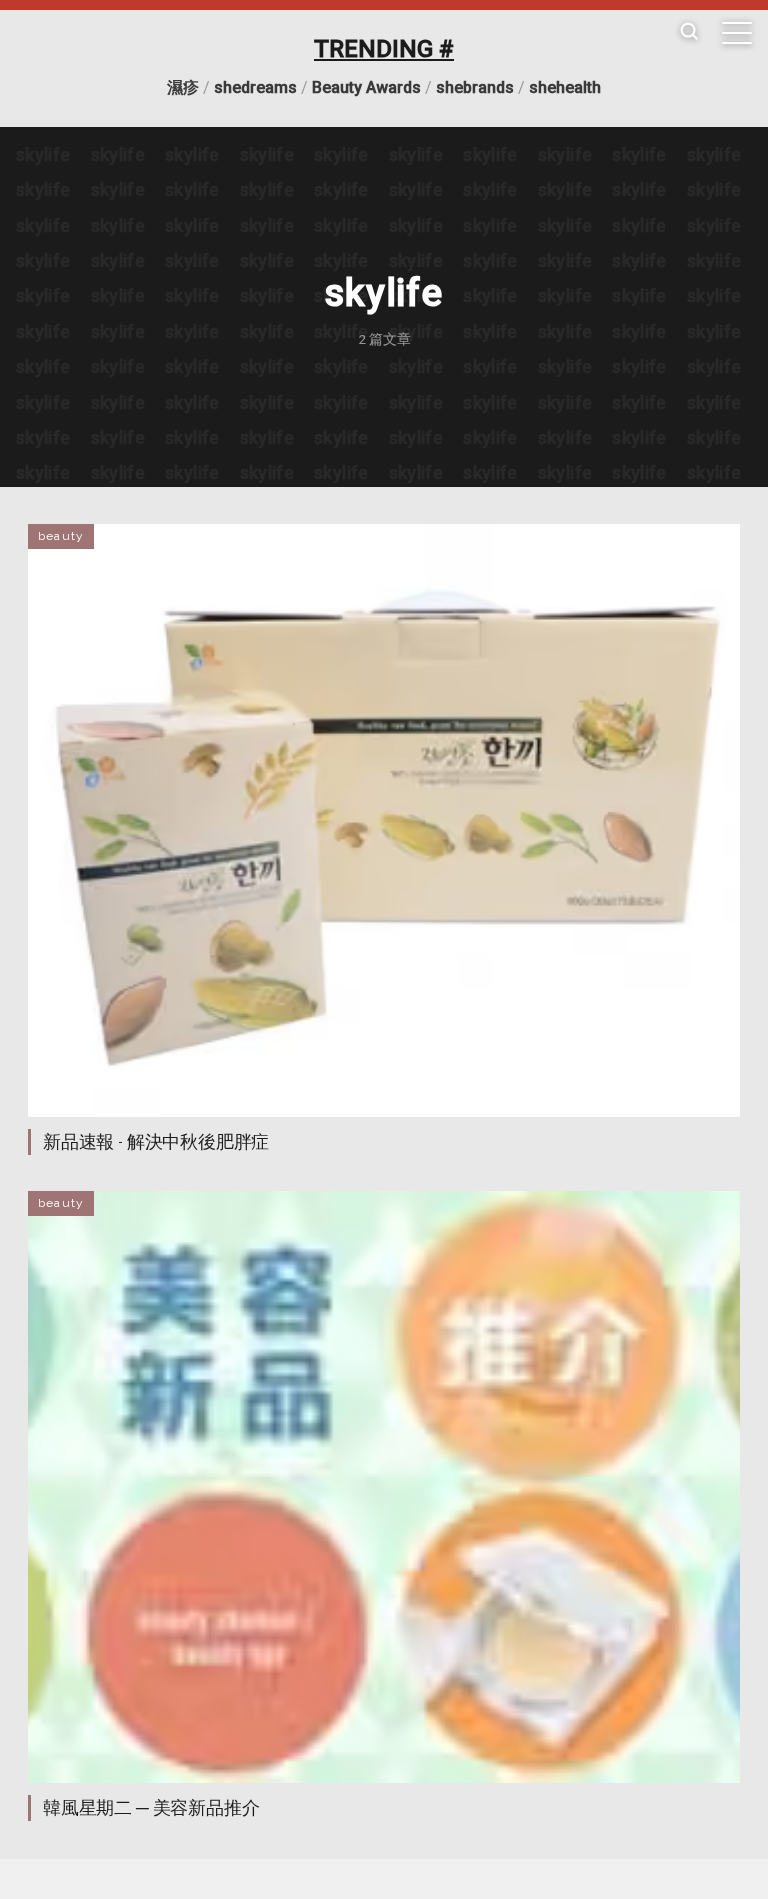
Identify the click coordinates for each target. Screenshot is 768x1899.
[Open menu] (737, 33)
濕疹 (183, 87)
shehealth (565, 87)
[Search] (689, 32)
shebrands (475, 87)
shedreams (255, 87)
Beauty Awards (366, 87)
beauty (61, 536)
